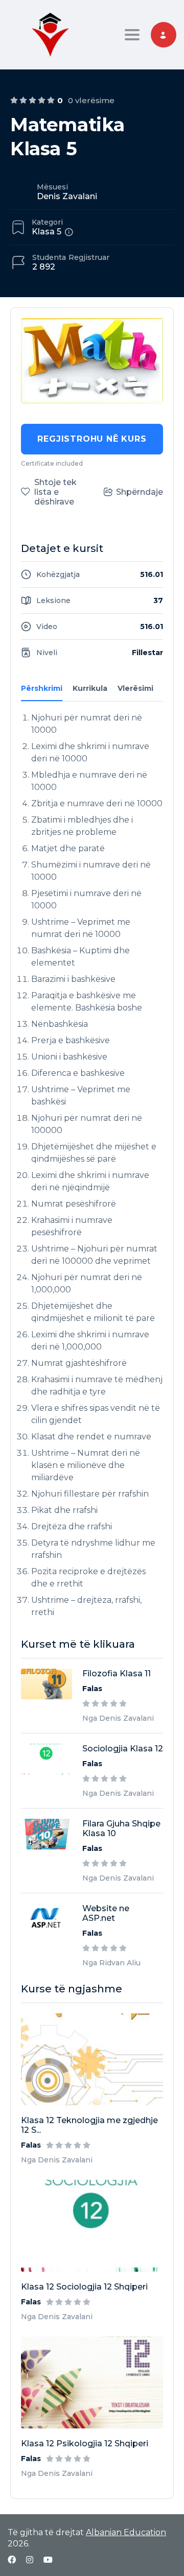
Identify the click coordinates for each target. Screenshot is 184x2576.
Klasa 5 (47, 232)
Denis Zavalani (67, 196)
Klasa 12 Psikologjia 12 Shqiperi (85, 2443)
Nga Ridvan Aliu (111, 1963)
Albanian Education (126, 2532)
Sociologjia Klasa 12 (123, 1749)
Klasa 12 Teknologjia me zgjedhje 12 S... (89, 2125)
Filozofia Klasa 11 (117, 1674)
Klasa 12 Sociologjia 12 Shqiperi (84, 2287)
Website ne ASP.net (106, 1913)
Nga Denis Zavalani (57, 2160)
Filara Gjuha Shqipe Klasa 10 (121, 1828)
